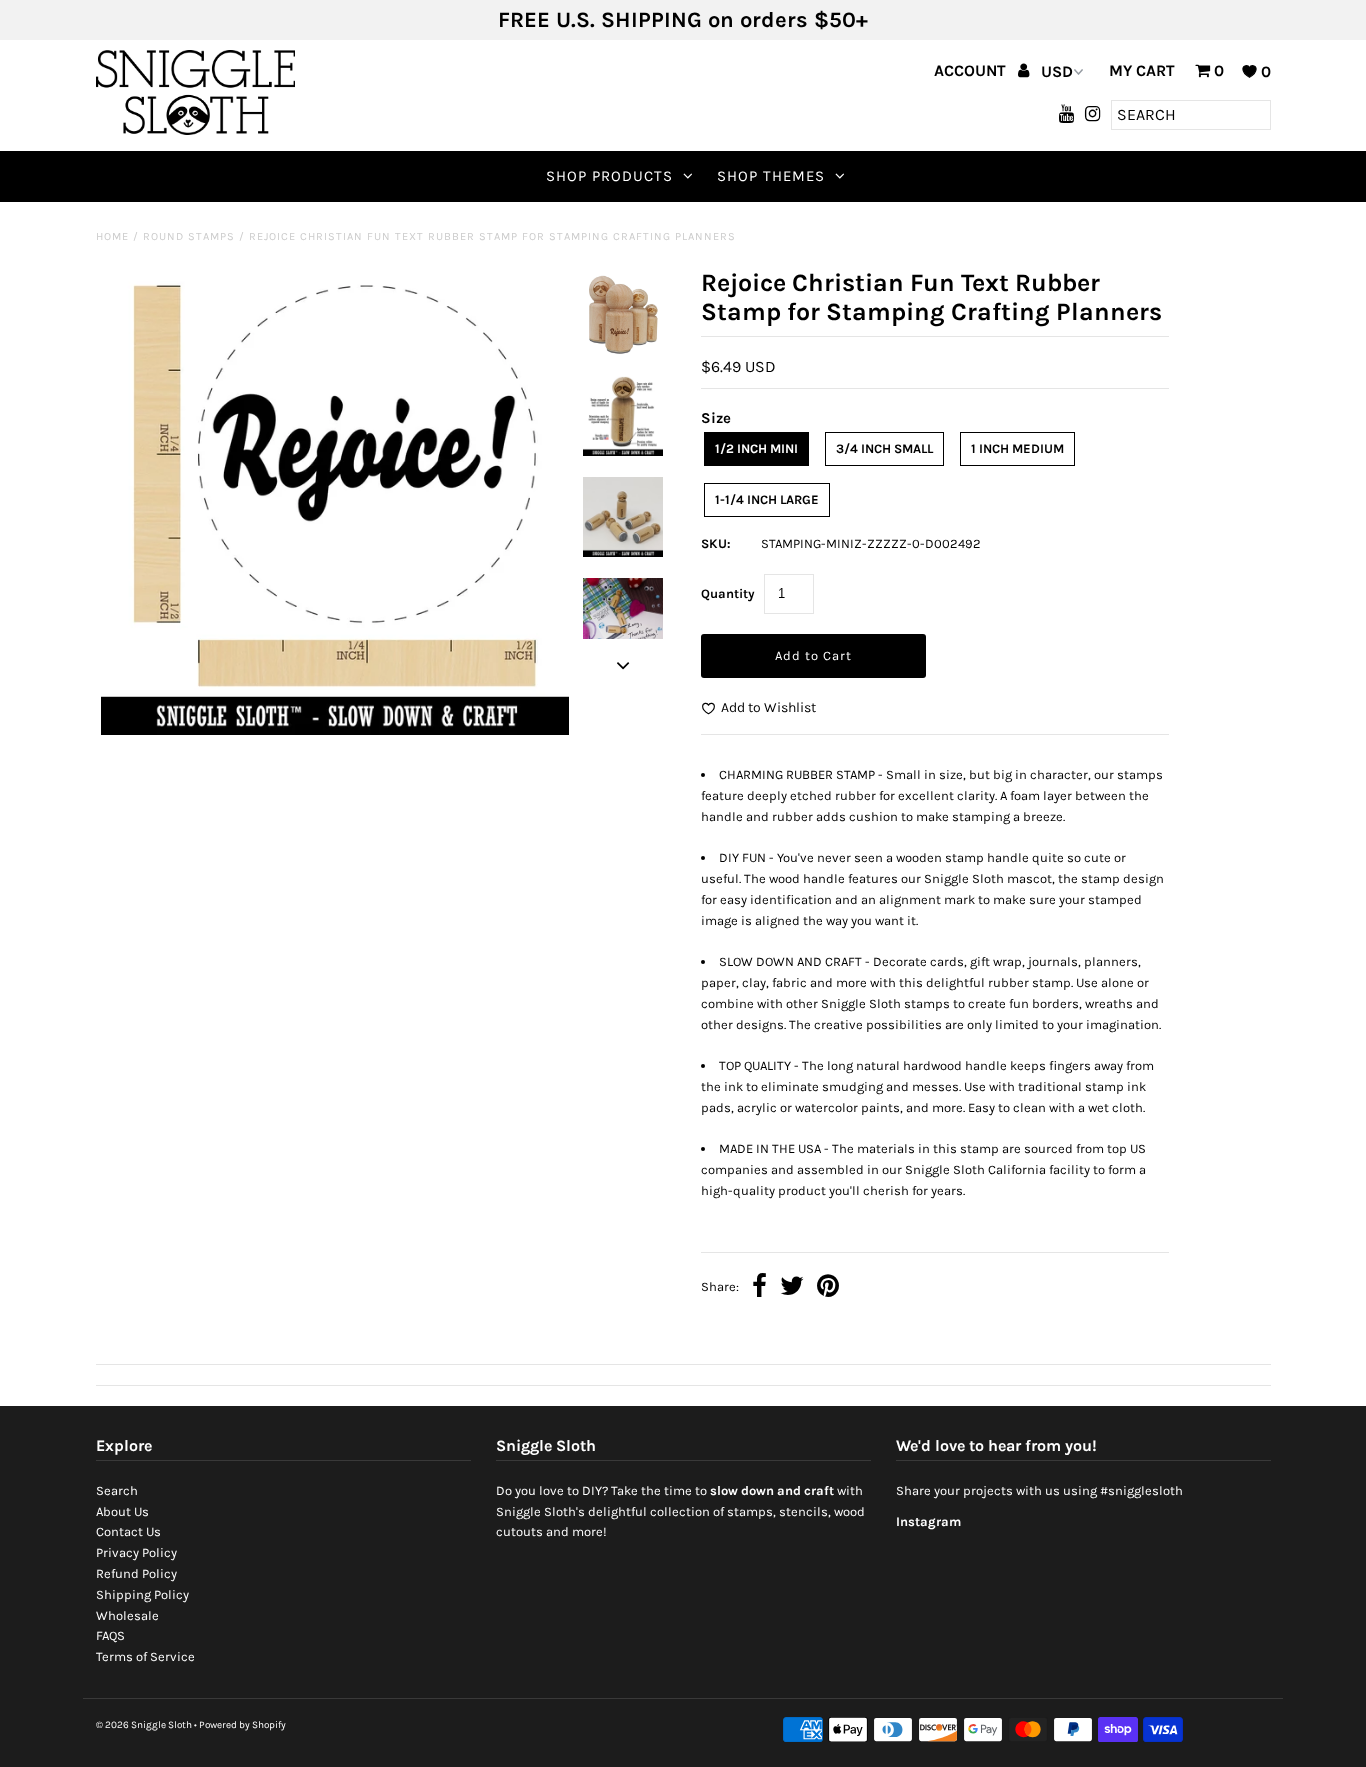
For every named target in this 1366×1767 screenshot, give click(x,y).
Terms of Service (145, 1656)
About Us (122, 1511)
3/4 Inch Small (884, 448)
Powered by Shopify (242, 1725)
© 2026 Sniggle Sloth (144, 1725)
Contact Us (128, 1531)
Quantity (728, 593)
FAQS (110, 1635)
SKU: (716, 543)
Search (117, 1490)
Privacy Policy (136, 1552)
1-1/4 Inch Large (767, 499)
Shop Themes (771, 176)
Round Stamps (189, 236)
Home (112, 236)
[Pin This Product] (828, 1288)
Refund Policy (136, 1573)
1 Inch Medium (1017, 448)
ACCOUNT (972, 70)
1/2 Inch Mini (756, 448)
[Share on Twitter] (792, 1288)
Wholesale (127, 1615)
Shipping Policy (142, 1594)
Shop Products (609, 176)
